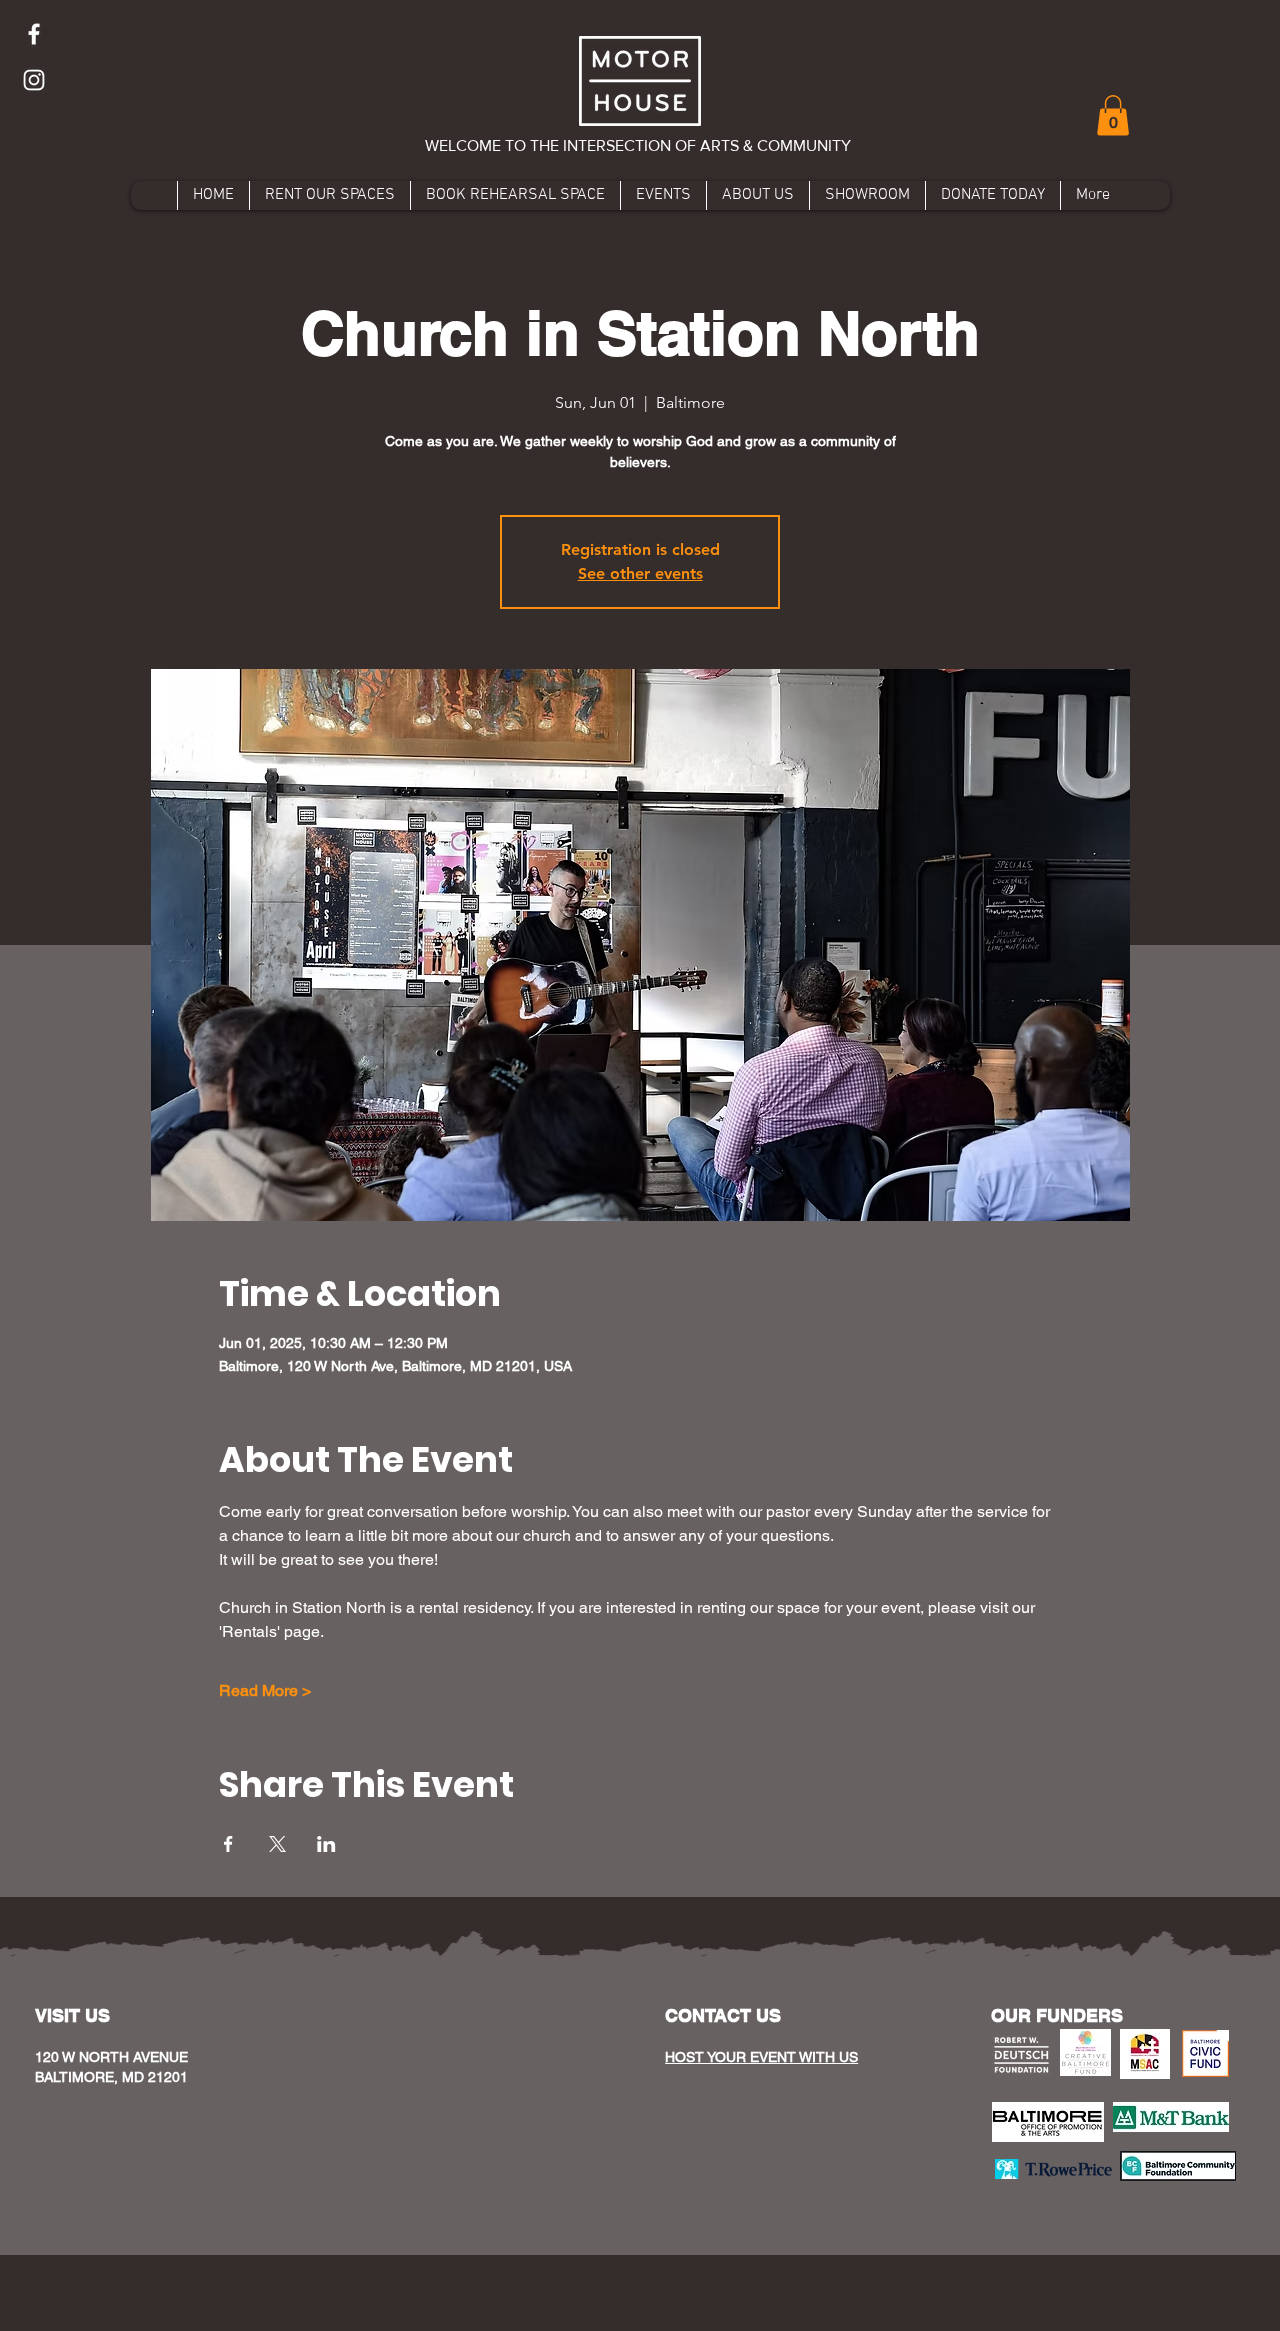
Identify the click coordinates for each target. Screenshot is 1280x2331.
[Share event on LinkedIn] (326, 1844)
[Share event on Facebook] (228, 1844)
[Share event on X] (277, 1844)
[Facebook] (34, 34)
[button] (1113, 115)
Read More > (265, 1690)
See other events (640, 573)
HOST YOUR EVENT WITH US (761, 2057)
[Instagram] (34, 80)
